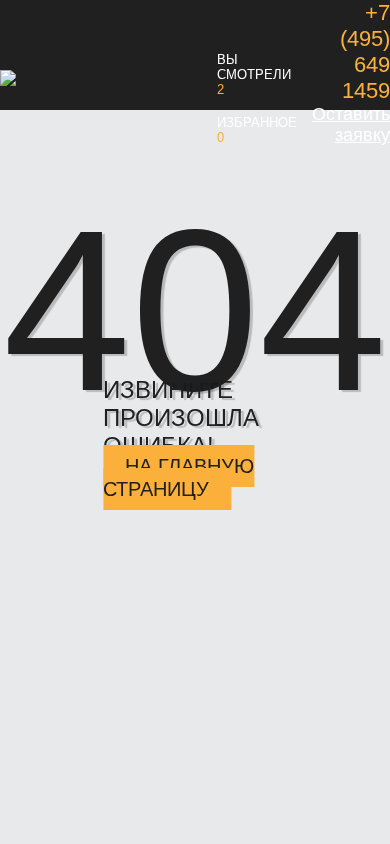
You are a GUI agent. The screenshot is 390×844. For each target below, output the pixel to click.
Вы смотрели (254, 67)
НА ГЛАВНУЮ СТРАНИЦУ (178, 477)
